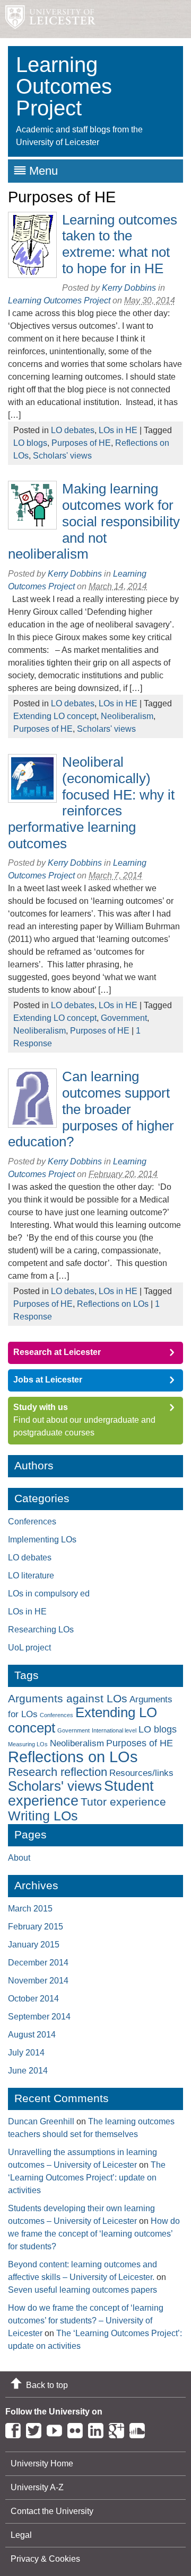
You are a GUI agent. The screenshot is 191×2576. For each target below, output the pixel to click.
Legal (21, 2535)
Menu (44, 171)
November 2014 (38, 1981)
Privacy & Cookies (45, 2559)
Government (124, 1018)
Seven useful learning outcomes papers (83, 2290)
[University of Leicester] (48, 19)
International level (114, 1730)
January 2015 (34, 1945)
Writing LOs (43, 1816)
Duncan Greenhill (41, 2121)
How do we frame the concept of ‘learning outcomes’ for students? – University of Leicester (86, 2321)
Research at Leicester (57, 1352)
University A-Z (37, 2487)
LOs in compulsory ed (49, 1594)
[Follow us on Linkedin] (98, 2429)
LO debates (73, 430)
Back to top (47, 2385)
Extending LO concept (55, 716)
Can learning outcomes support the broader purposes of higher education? (91, 1109)
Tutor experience (123, 1802)
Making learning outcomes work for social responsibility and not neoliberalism (94, 521)
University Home (42, 2463)
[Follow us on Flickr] (78, 2429)
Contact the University (52, 2511)
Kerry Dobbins (129, 288)
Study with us (41, 1407)
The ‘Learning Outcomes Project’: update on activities (87, 2178)
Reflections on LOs (113, 1304)
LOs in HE (118, 430)
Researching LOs (41, 1630)
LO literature (31, 1576)
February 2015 (36, 1927)
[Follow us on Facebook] (16, 2429)
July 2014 (26, 2053)
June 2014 (28, 2071)
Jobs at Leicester (48, 1380)
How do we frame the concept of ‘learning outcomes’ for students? (94, 2234)
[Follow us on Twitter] (36, 2429)
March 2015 (30, 1909)
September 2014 (39, 2017)
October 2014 (33, 1999)
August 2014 (32, 2035)
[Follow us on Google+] (119, 2429)
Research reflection (58, 1772)
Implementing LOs (42, 1540)
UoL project (29, 1648)
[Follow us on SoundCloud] (140, 2429)
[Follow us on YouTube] (57, 2429)
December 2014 (38, 1963)
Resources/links (141, 1773)
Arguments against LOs (68, 1699)
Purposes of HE (81, 443)
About (19, 1858)
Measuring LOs (28, 1744)
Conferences (32, 1522)
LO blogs (30, 443)
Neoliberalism (127, 716)
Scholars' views (62, 456)
